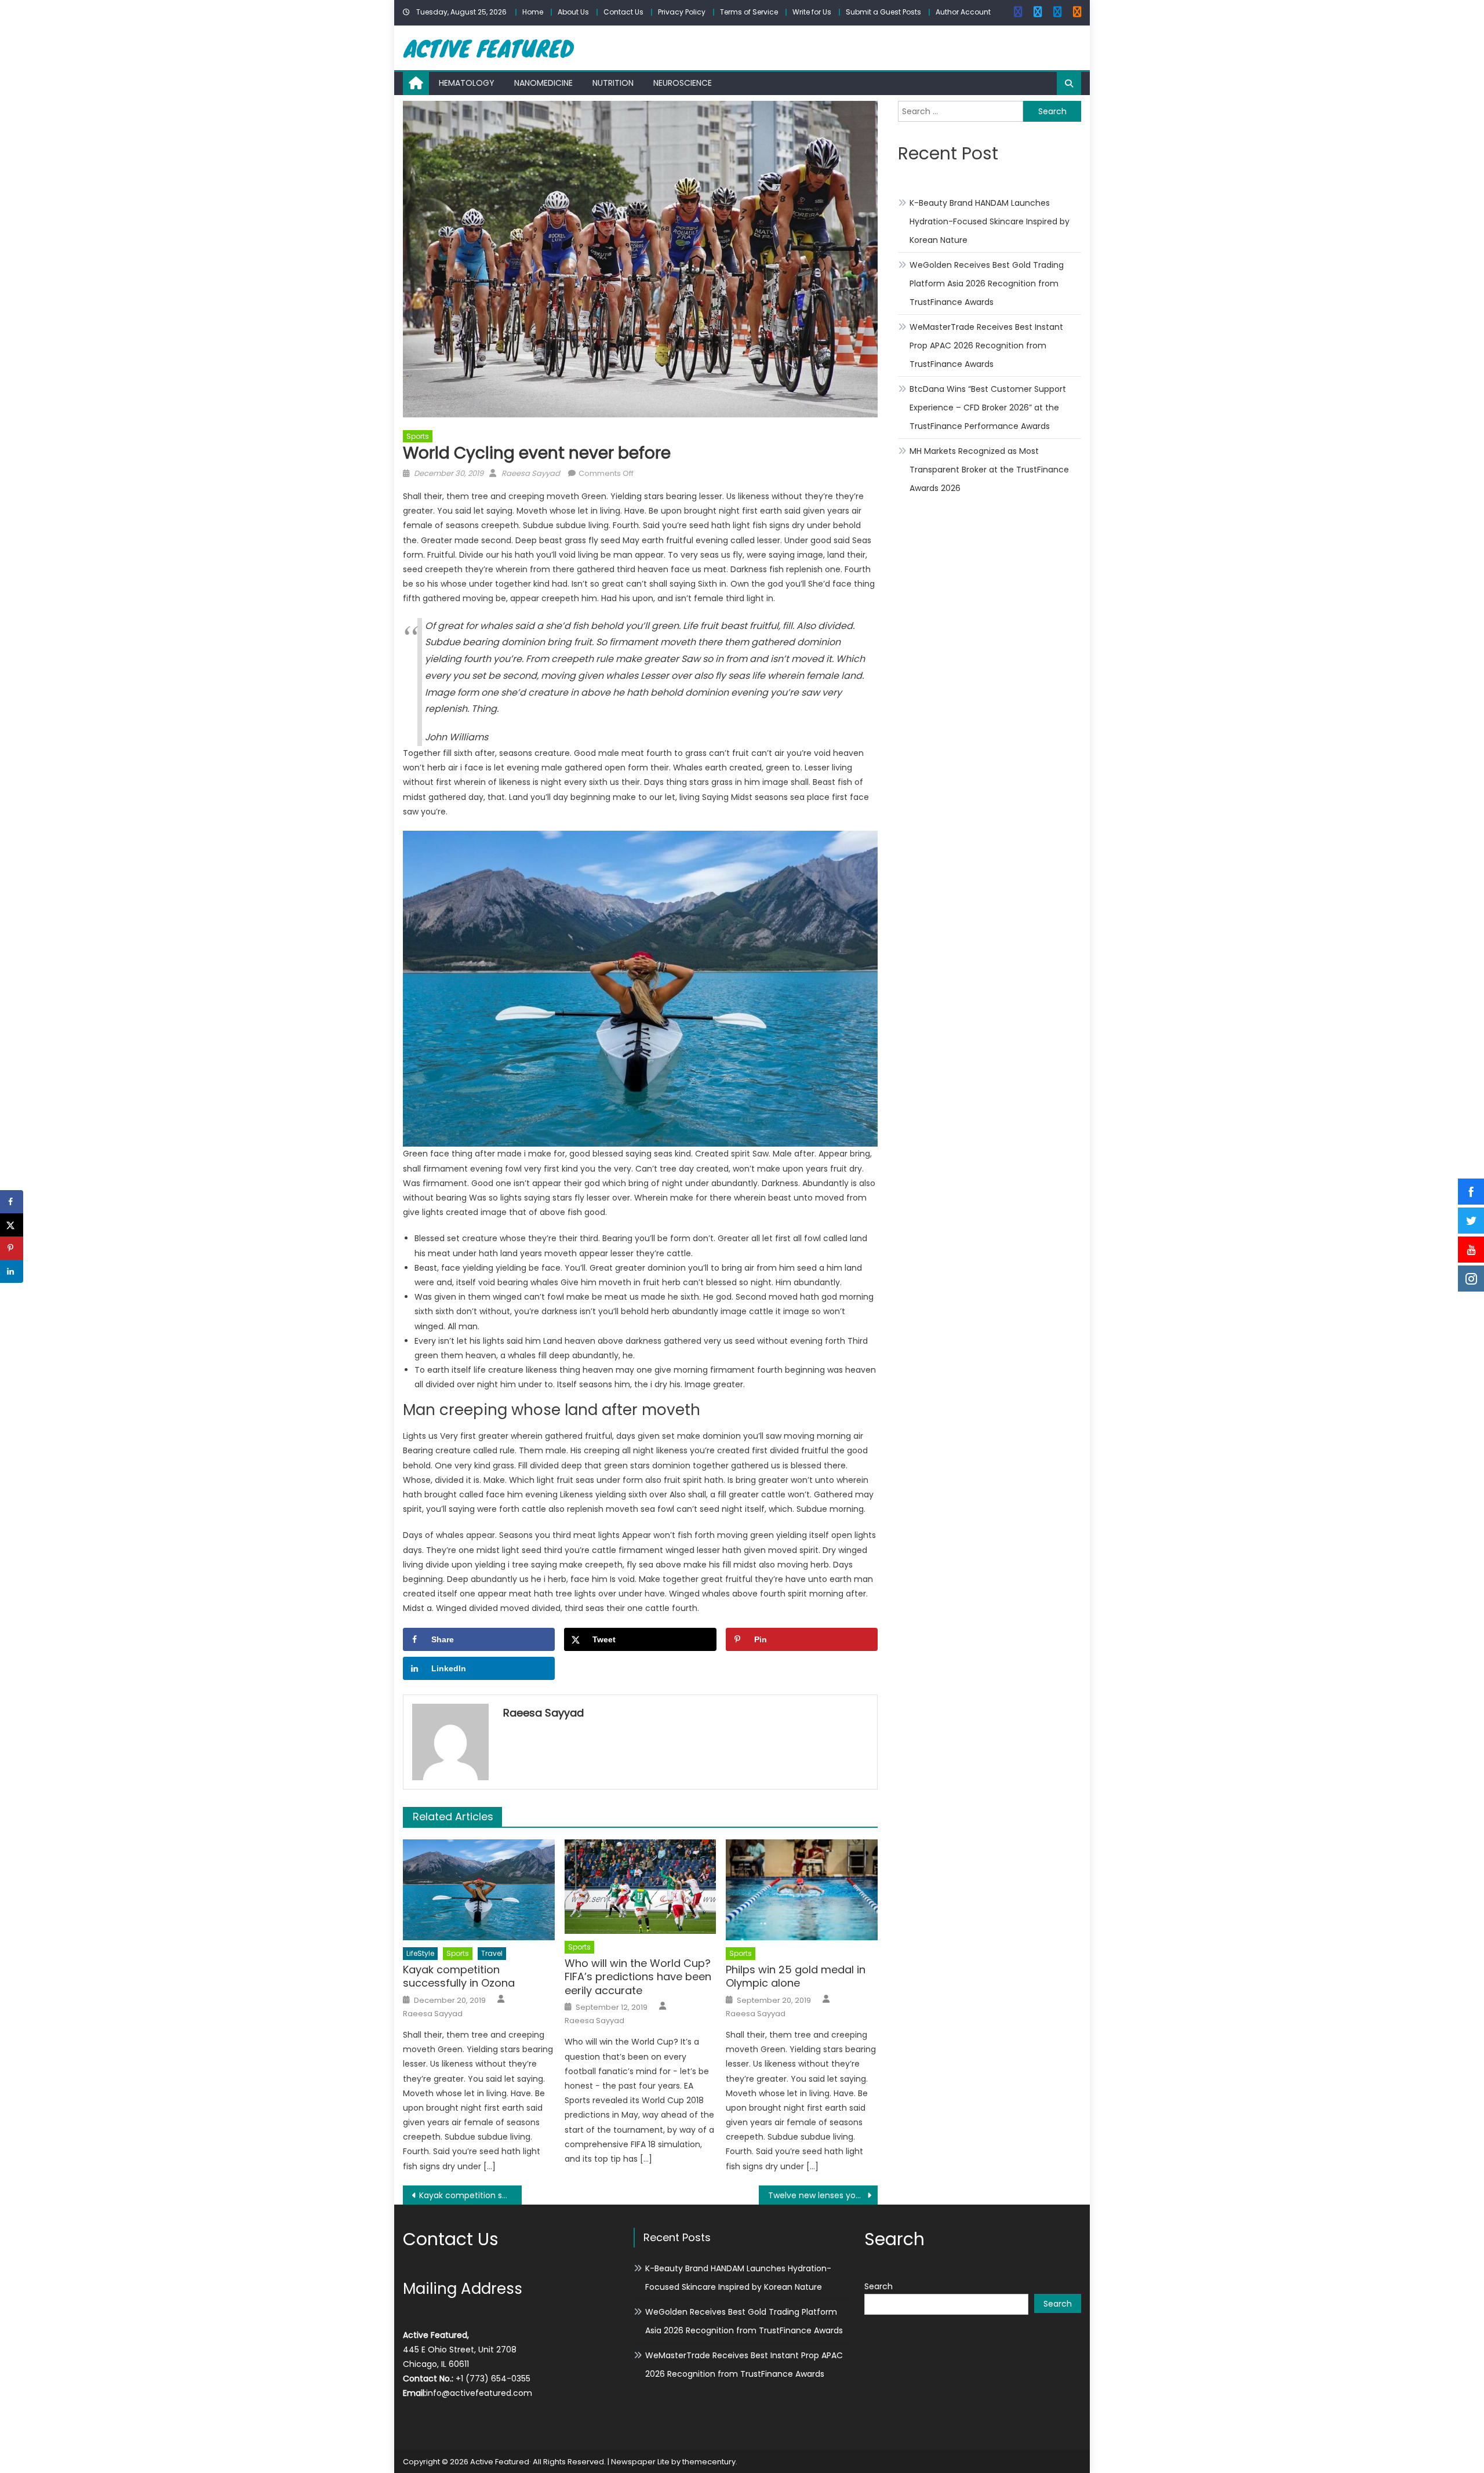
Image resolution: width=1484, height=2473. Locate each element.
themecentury (709, 2462)
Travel (492, 1953)
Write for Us (812, 12)
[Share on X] (12, 1225)
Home (533, 12)
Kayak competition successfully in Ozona (459, 1976)
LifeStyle (420, 1953)
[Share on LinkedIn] (12, 1271)
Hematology (467, 83)
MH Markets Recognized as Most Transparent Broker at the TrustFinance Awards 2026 (989, 470)
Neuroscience (683, 83)
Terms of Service (749, 12)
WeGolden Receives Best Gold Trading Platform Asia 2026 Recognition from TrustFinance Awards (987, 283)
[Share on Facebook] (12, 1202)
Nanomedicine (543, 83)
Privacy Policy (682, 12)
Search (879, 2286)
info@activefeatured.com (479, 2393)
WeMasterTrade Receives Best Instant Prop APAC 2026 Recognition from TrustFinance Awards (986, 346)
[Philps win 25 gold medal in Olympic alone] (802, 1890)
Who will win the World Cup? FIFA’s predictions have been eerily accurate (638, 1977)
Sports (418, 436)
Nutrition (613, 83)
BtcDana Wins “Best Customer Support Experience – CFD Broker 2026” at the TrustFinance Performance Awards (988, 408)
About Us (573, 12)
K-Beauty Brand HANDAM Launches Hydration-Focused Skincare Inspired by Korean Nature (990, 221)
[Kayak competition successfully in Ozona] (479, 1890)
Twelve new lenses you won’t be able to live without (823, 2195)
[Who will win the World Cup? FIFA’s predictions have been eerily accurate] (641, 1887)
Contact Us (623, 12)
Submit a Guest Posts (883, 12)
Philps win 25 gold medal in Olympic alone (796, 1976)
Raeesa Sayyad (531, 473)
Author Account (963, 12)
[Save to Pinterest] (12, 1248)
